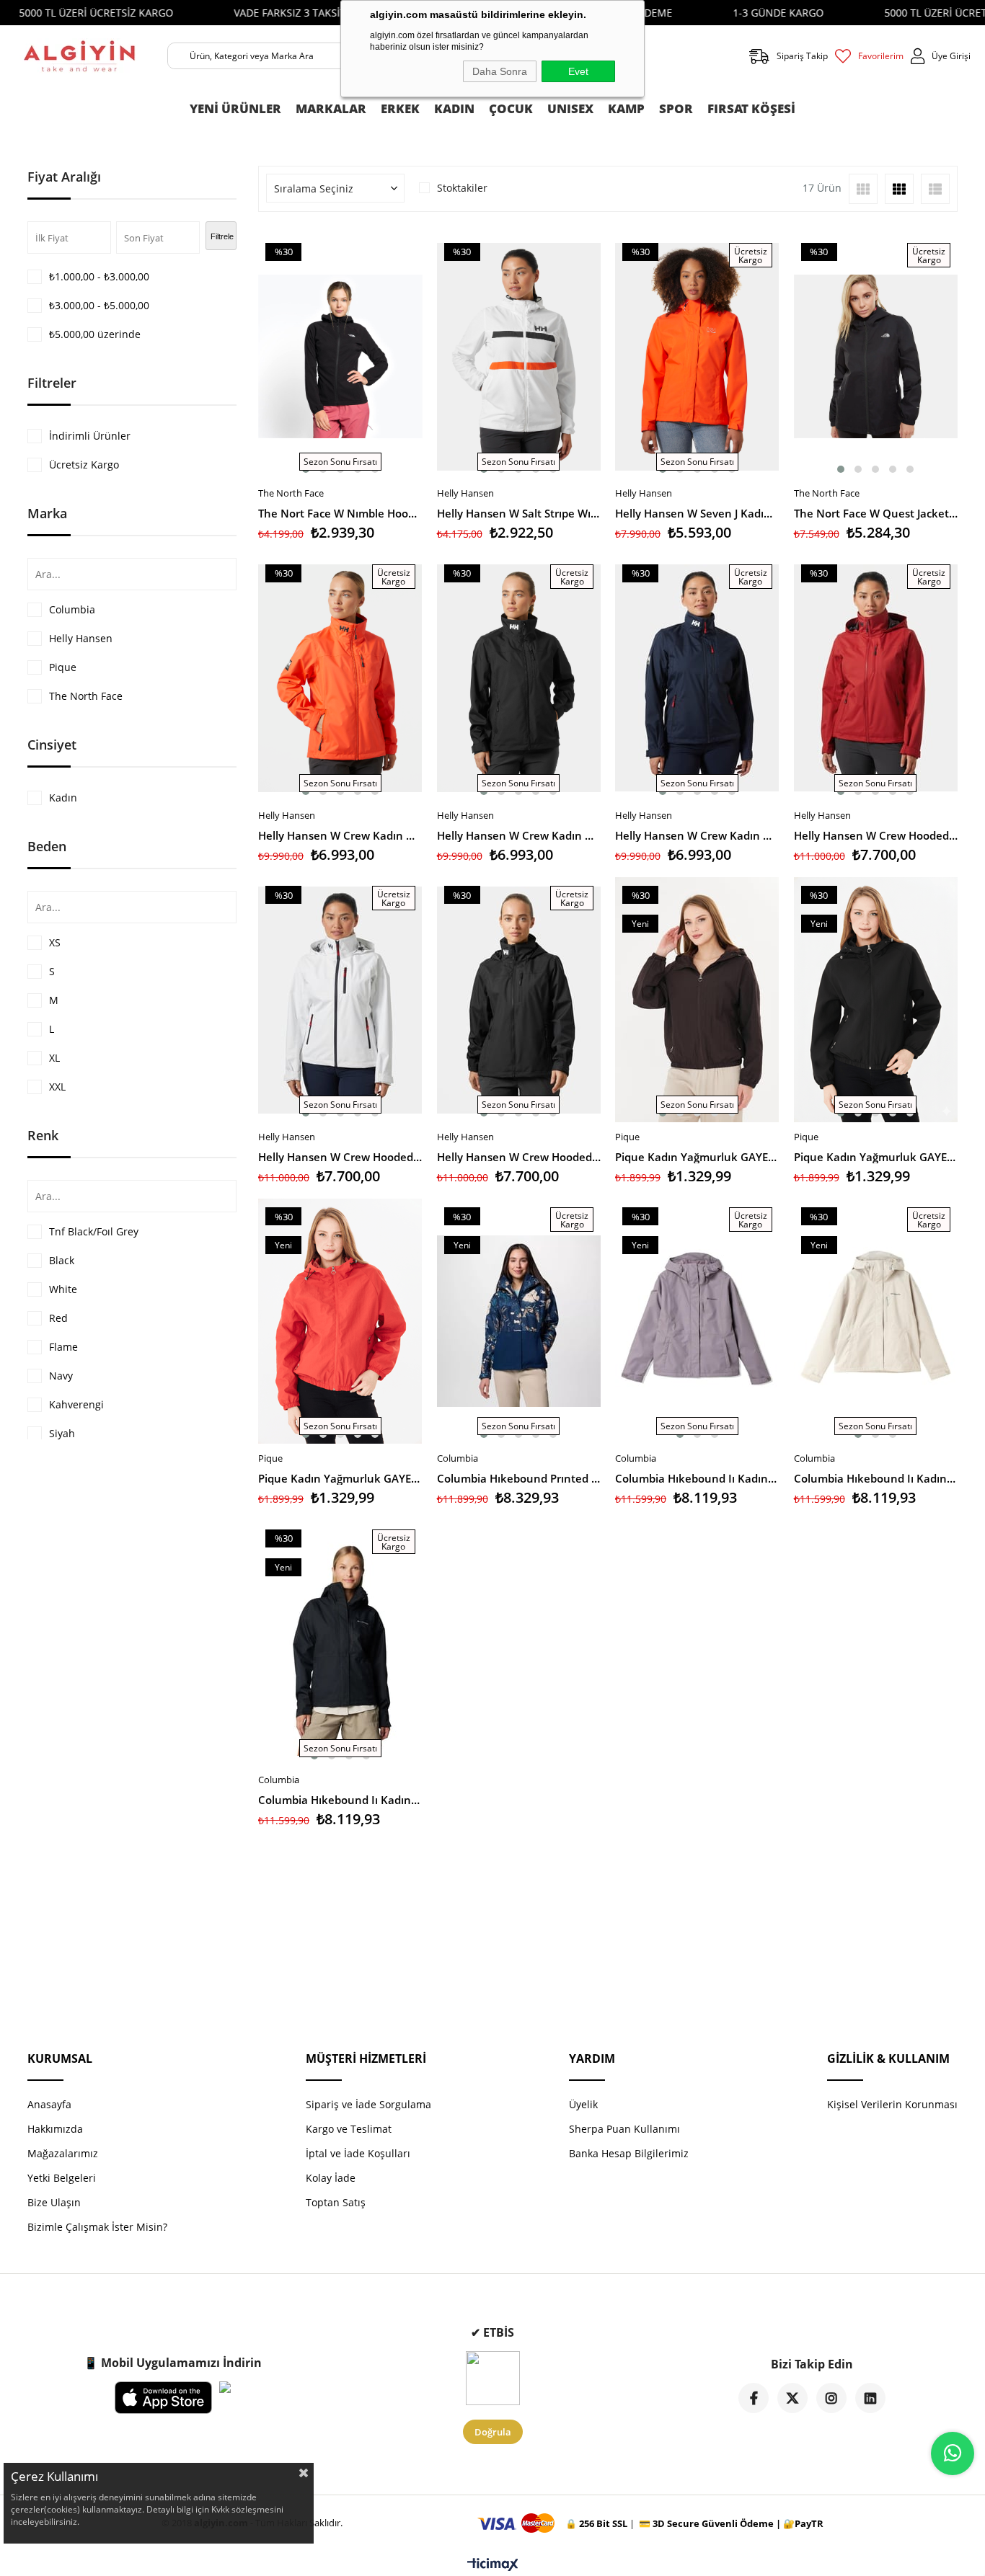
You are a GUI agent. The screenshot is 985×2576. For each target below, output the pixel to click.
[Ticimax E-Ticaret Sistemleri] (493, 2565)
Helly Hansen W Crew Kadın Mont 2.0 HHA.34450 (340, 835)
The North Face (86, 696)
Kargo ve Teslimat (349, 2129)
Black (62, 1260)
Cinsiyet (52, 745)
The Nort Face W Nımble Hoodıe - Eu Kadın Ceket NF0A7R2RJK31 (340, 513)
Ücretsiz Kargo (84, 465)
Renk (43, 1135)
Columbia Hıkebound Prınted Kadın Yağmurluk (519, 1478)
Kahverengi (76, 1404)
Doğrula (493, 2432)
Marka (47, 513)
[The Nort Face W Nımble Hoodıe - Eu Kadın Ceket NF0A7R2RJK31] (340, 356)
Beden (47, 846)
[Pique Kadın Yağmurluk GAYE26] (697, 1000)
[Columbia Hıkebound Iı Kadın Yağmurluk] (876, 1322)
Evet (578, 71)
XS (55, 942)
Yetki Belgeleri (62, 2178)
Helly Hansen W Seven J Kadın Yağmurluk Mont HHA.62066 (697, 513)
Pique (63, 667)
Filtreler (52, 383)
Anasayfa (49, 2104)
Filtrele (222, 236)
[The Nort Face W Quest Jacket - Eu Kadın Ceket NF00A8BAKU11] (876, 356)
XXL (57, 1087)
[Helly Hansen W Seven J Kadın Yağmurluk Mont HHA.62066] (697, 356)
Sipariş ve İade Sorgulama (368, 2104)
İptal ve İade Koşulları (358, 2153)
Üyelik (583, 2104)
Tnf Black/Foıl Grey (94, 1231)
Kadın (63, 798)
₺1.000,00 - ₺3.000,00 (99, 276)
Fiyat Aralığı (64, 177)
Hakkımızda (55, 2129)
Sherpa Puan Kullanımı (624, 2129)
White (63, 1289)
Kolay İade (331, 2178)
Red (58, 1318)
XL (54, 1058)
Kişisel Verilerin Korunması (892, 2104)
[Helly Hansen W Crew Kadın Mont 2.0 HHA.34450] (340, 678)
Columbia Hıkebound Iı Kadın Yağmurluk (876, 1478)
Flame (63, 1347)
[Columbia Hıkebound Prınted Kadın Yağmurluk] (519, 1322)
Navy (61, 1376)
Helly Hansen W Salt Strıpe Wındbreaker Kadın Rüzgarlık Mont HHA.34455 (519, 513)
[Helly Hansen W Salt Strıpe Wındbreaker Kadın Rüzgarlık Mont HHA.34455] (519, 356)
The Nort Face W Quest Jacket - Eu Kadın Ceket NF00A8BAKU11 (876, 513)
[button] (841, 469)
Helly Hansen (81, 638)
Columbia (72, 609)
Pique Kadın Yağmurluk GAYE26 (697, 1157)
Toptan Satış (336, 2202)
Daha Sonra (500, 71)
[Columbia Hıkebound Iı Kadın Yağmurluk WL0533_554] (697, 1322)
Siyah (62, 1433)
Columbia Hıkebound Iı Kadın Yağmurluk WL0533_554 (697, 1478)
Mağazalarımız (63, 2153)
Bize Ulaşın (54, 2202)
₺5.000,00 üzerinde (95, 334)
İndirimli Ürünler (90, 436)
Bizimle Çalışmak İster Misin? (97, 2227)
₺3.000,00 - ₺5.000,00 (99, 305)
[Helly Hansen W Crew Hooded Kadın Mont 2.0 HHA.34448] (876, 678)
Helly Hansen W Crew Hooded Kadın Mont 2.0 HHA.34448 (876, 835)
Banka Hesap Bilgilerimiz (629, 2153)
